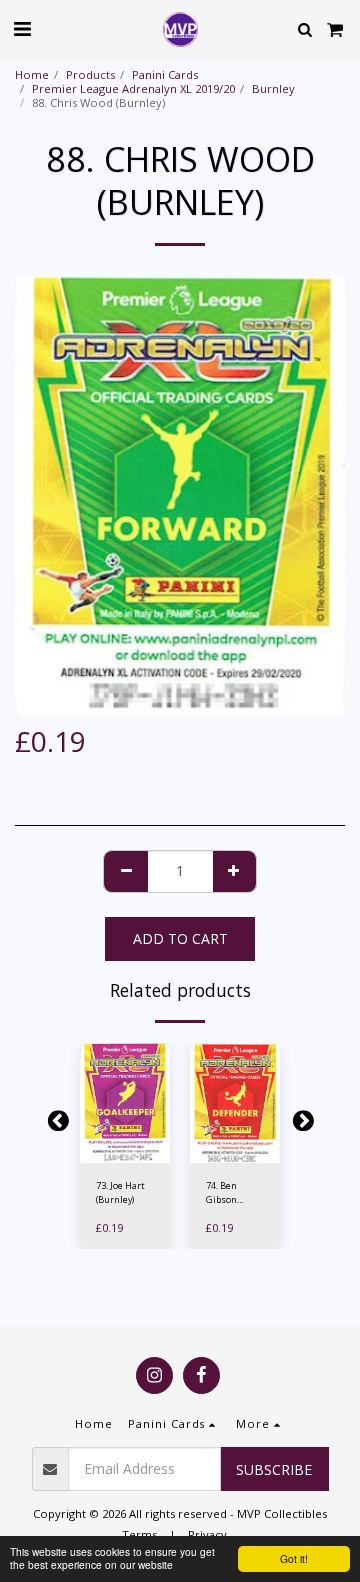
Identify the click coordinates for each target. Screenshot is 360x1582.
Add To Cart (125, 1152)
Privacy (207, 1534)
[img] (125, 1103)
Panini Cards (165, 74)
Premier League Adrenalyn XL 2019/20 (133, 88)
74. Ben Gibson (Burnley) (225, 1192)
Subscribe (274, 1469)
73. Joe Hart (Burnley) (120, 1192)
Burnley (273, 88)
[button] (22, 28)
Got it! (294, 1558)
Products (90, 74)
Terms (139, 1534)
